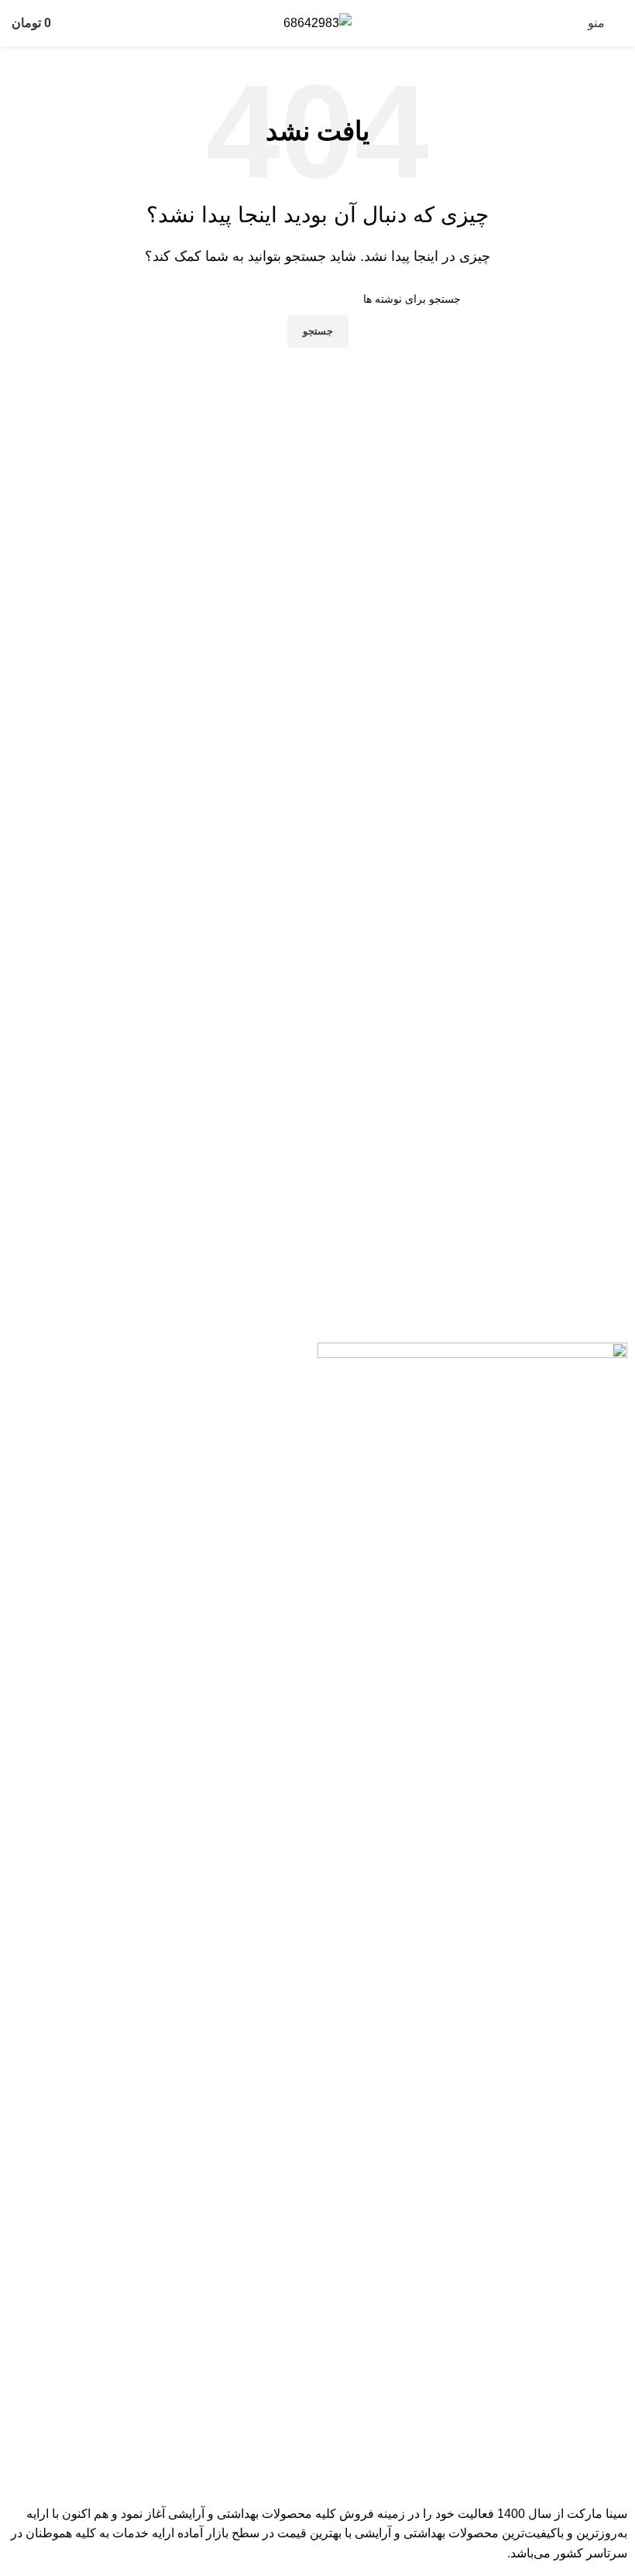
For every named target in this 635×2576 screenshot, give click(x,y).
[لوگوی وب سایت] (317, 22)
